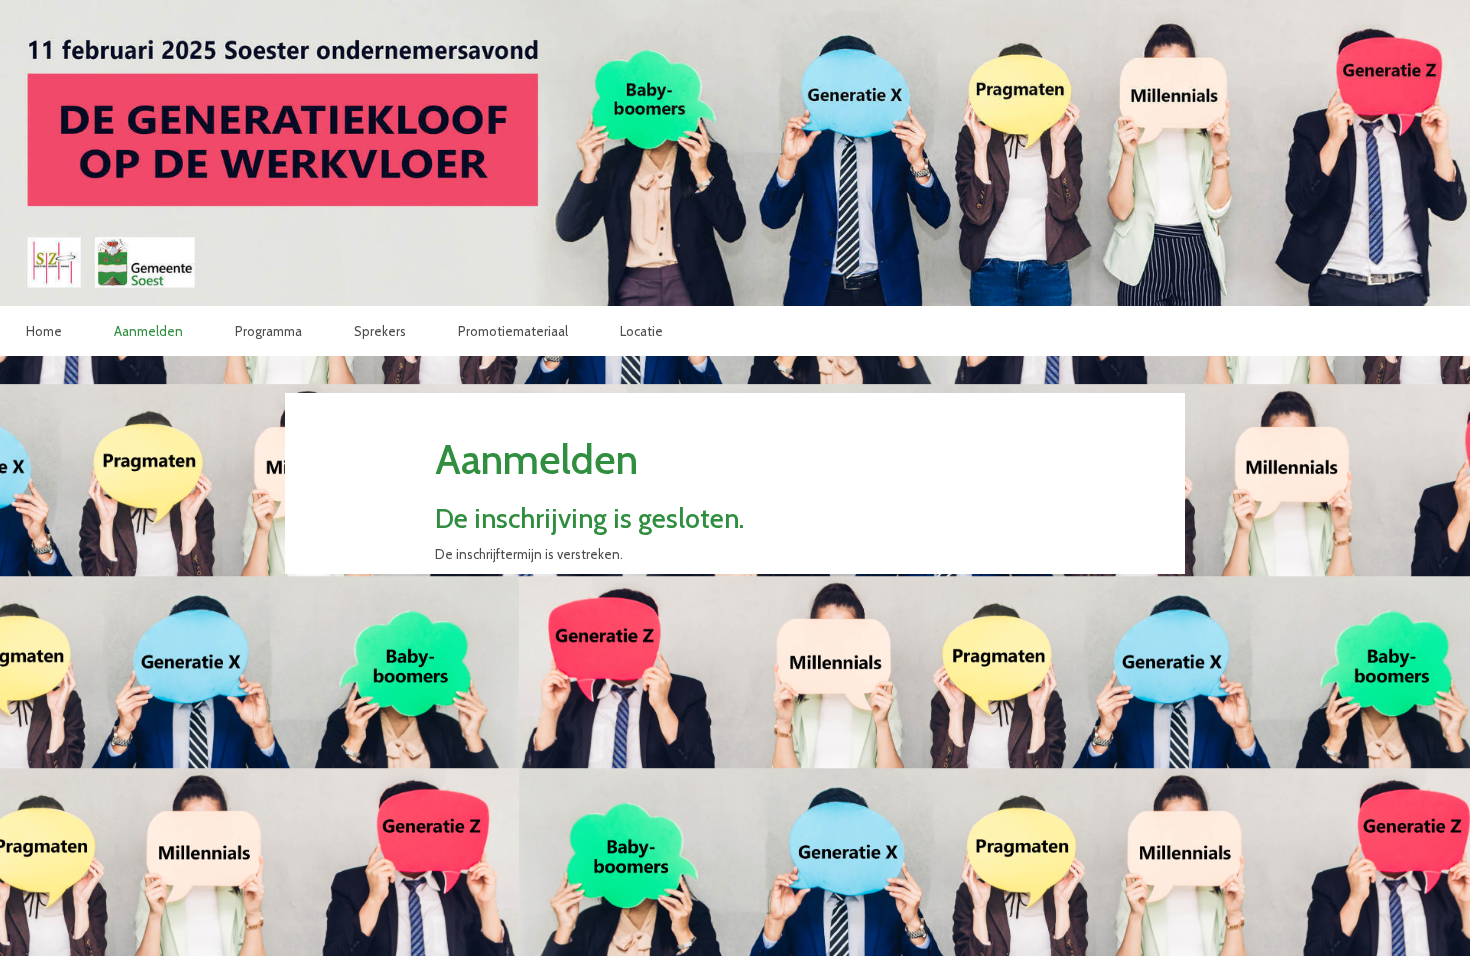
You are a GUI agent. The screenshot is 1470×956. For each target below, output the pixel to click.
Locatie (641, 331)
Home (44, 331)
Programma (268, 331)
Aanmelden (148, 331)
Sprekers (380, 331)
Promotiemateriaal (513, 331)
